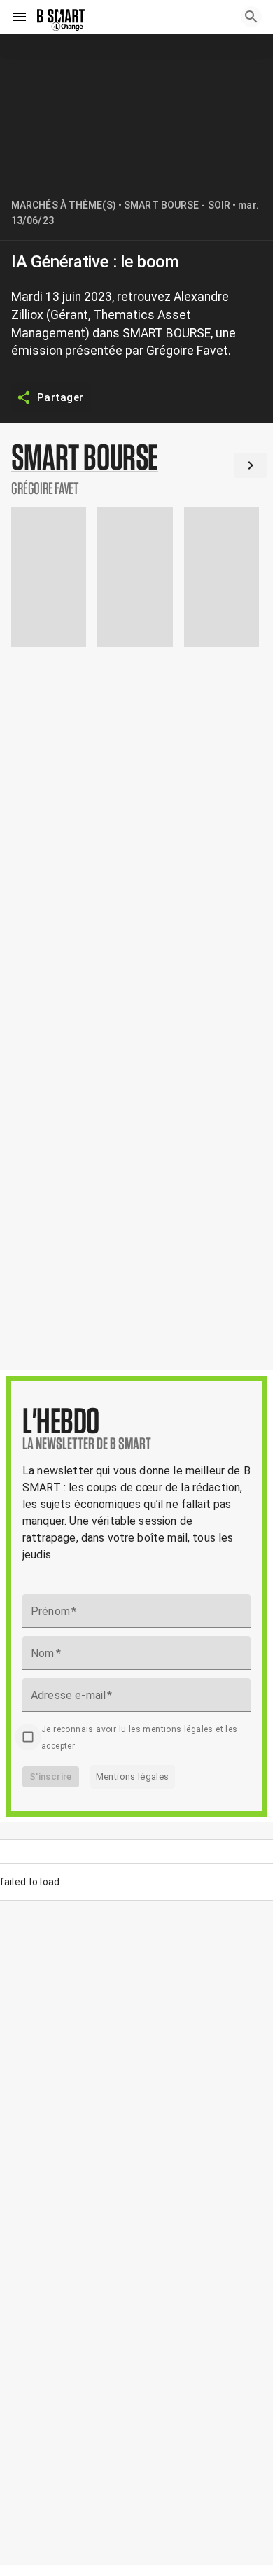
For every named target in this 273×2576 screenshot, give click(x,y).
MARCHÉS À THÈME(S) (64, 205)
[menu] (20, 17)
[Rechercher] (251, 17)
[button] (136, 468)
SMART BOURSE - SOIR (177, 205)
